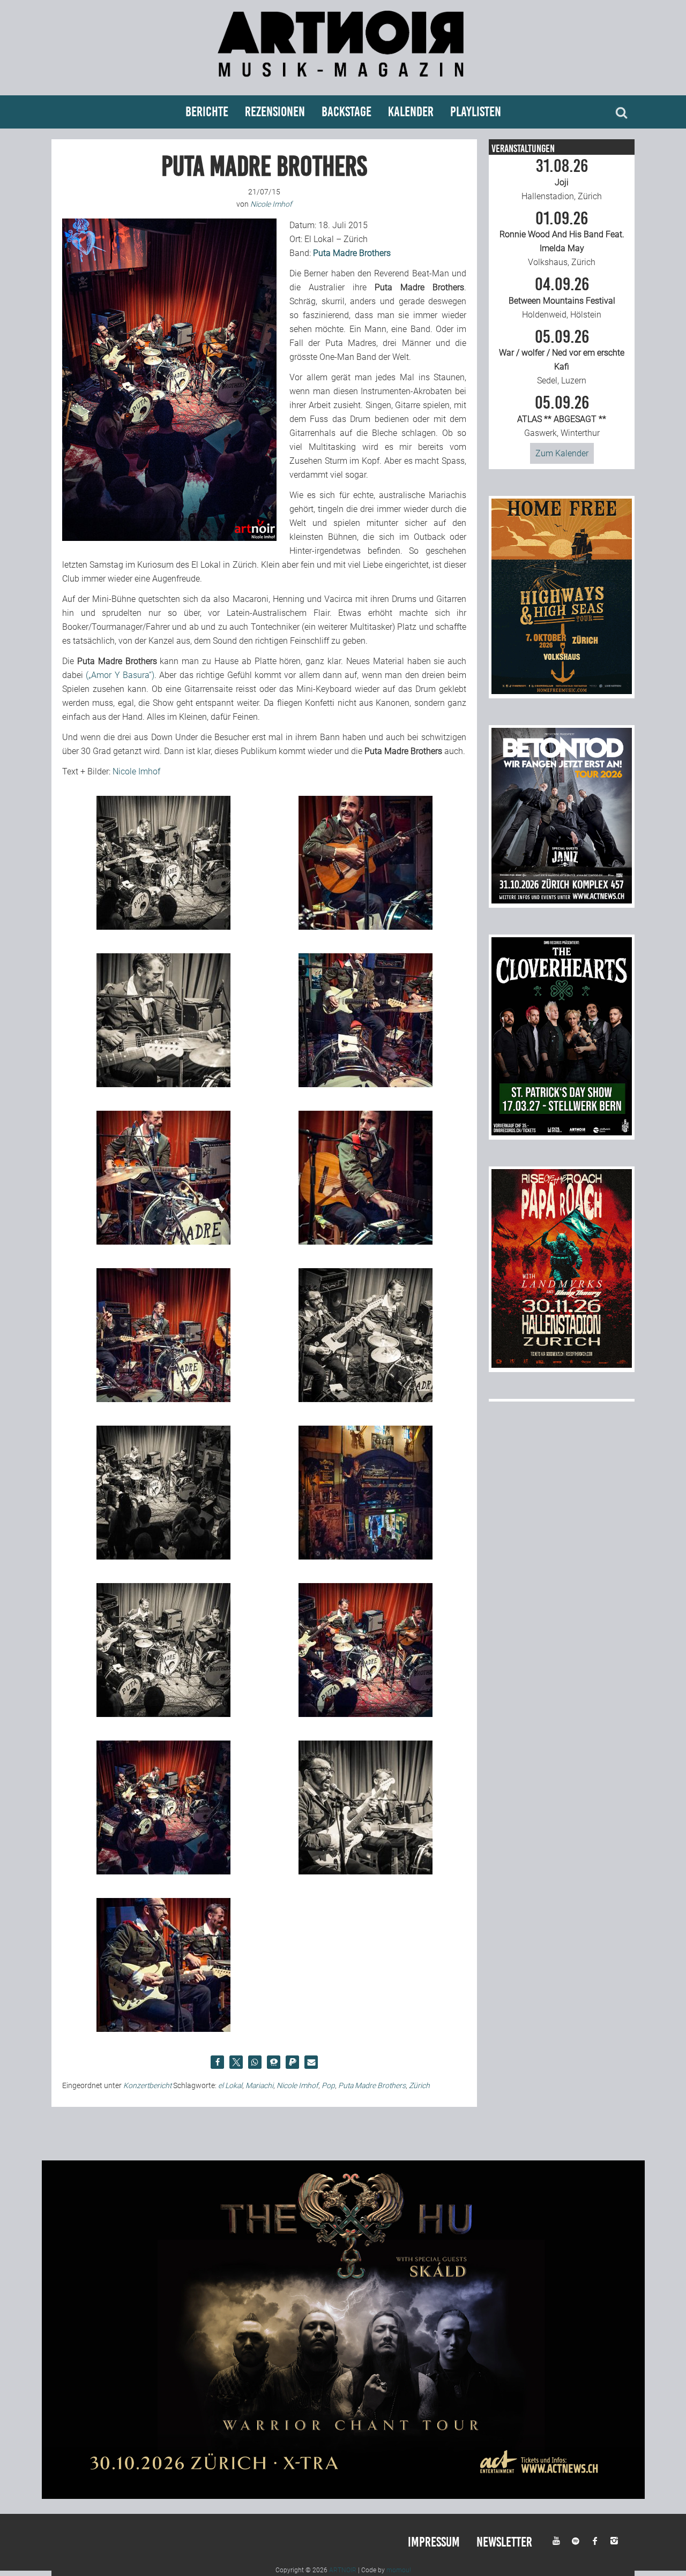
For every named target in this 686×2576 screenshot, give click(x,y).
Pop (328, 2085)
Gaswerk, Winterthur (562, 416)
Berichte (207, 112)
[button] (217, 2062)
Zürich (419, 2085)
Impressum (434, 2542)
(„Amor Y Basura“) (120, 675)
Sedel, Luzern (562, 357)
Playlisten (476, 112)
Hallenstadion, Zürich (562, 179)
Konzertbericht (147, 2085)
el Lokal (230, 2085)
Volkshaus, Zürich (562, 239)
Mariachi (259, 2085)
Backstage (346, 112)
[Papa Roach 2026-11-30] (562, 1365)
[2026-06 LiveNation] (562, 691)
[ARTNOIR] (343, 82)
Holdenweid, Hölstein (562, 298)
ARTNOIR (343, 2570)
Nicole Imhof (136, 771)
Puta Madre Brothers (372, 2085)
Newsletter (504, 2542)
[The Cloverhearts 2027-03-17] (562, 1132)
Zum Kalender (562, 453)
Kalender (411, 112)
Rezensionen (275, 112)
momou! (399, 2570)
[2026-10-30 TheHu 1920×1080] (343, 2496)
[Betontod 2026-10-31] (562, 901)
